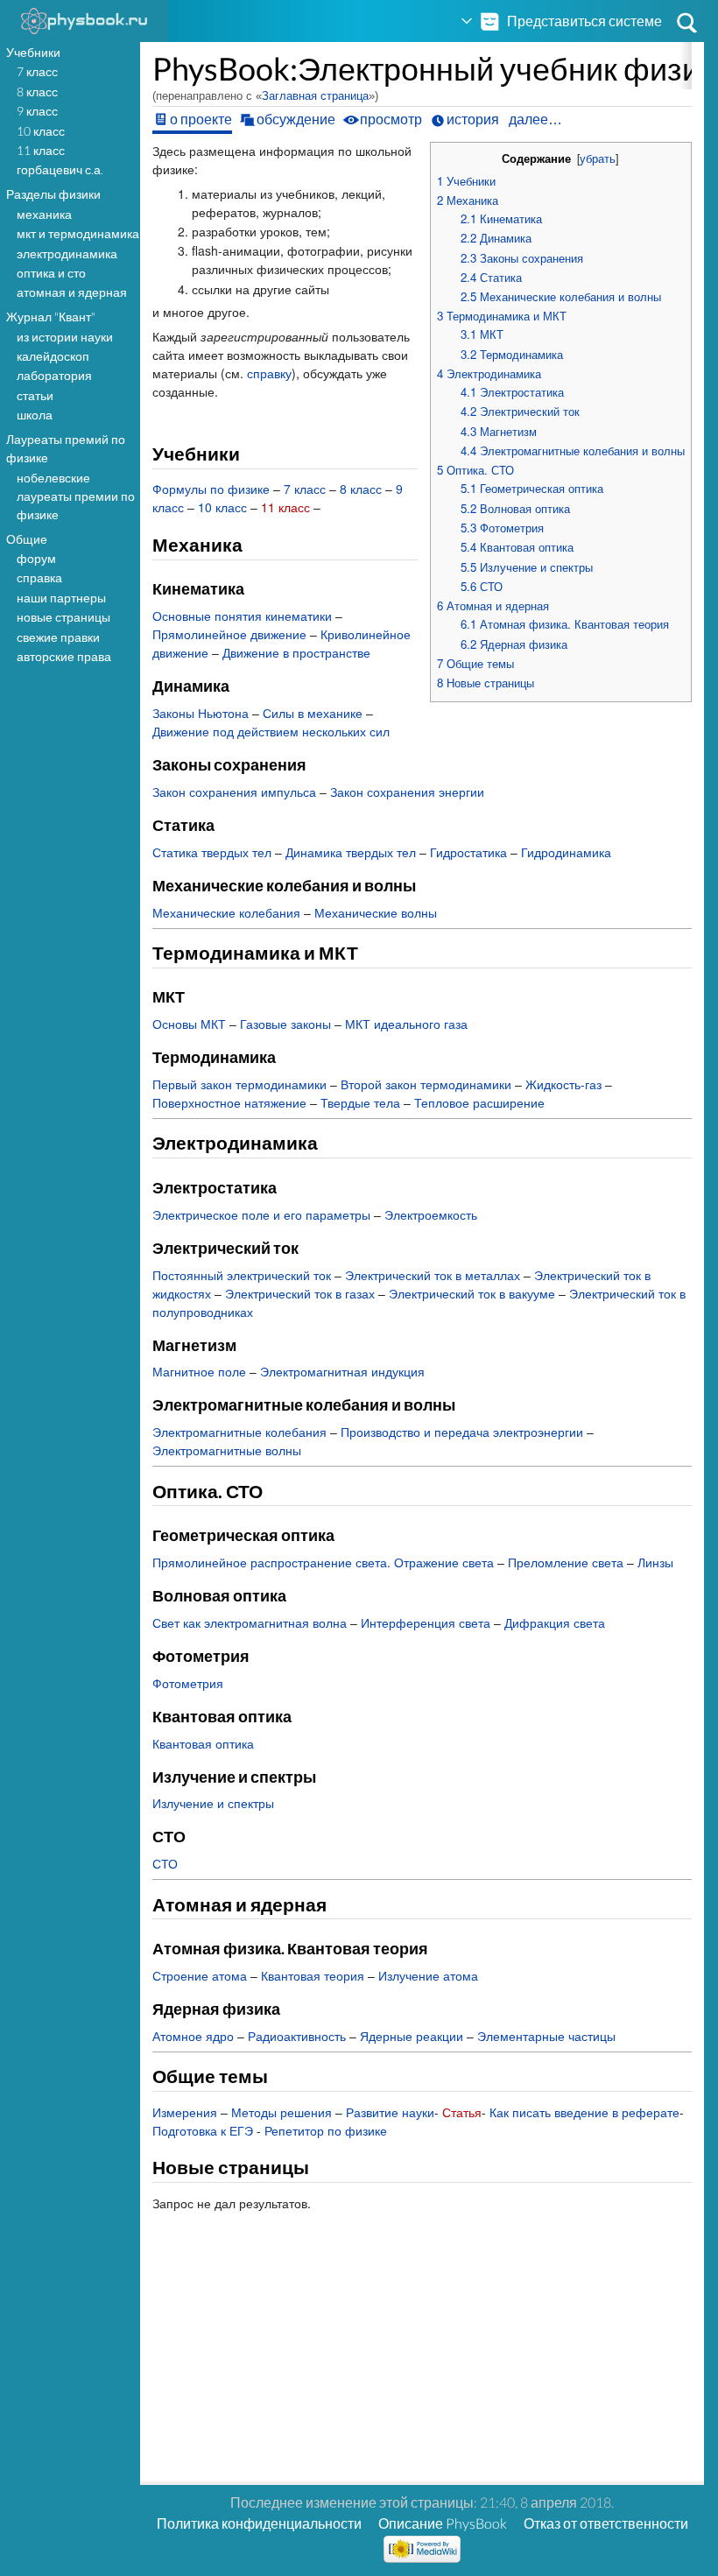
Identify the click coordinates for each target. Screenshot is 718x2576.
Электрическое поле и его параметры (261, 1214)
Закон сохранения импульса (234, 792)
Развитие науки (390, 2112)
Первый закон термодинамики (239, 1084)
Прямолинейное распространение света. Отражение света (323, 1562)
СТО (165, 1863)
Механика (44, 214)
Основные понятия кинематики (242, 616)
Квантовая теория (313, 1975)
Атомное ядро (193, 2036)
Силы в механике (313, 713)
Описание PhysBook (443, 2523)
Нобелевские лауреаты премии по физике (76, 496)
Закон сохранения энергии (407, 792)
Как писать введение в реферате (584, 2112)
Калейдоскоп (53, 356)
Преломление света (566, 1562)
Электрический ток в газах (300, 1293)
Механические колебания (226, 912)
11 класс (41, 150)
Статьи (35, 395)
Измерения (185, 2112)
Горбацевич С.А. (60, 169)
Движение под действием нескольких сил (271, 731)
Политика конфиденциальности (259, 2523)
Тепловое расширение (479, 1102)
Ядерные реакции (412, 2036)
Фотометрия (188, 1683)
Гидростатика (468, 852)
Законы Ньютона (201, 713)
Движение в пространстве (296, 652)
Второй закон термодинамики (426, 1084)
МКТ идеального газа (406, 1024)
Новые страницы (63, 617)
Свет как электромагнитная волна (250, 1622)
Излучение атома (428, 1975)
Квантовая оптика (203, 1743)
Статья (462, 2112)
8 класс (37, 91)
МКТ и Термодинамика (78, 233)
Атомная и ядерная (72, 292)
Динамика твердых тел (351, 852)
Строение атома (200, 1975)
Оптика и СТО (51, 273)
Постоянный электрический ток (242, 1275)
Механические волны (376, 912)
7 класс (37, 71)
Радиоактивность (297, 2036)
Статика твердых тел (212, 852)
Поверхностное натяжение (229, 1102)
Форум (36, 558)
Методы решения (282, 2112)
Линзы (655, 1562)
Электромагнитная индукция (342, 1371)
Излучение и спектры (213, 1803)
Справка (39, 577)
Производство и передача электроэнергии (462, 1432)
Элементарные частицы (546, 2036)
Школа (35, 415)
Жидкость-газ (563, 1084)
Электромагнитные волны (227, 1450)
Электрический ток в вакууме (472, 1293)
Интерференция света (426, 1622)
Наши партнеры (61, 598)
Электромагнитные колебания (239, 1432)
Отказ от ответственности (606, 2523)
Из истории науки (65, 337)
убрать (598, 158)
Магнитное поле (199, 1371)
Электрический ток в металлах (433, 1275)
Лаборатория (54, 375)
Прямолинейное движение (229, 634)
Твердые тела (360, 1102)
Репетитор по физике (326, 2130)
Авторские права (64, 656)
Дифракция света (555, 1622)
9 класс (37, 111)
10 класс (41, 131)
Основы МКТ (189, 1024)
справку (269, 373)
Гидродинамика (566, 852)
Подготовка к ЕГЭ (203, 2130)
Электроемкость (431, 1214)
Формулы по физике (211, 489)
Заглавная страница (315, 96)
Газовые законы (285, 1024)
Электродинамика (67, 253)
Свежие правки (58, 637)
